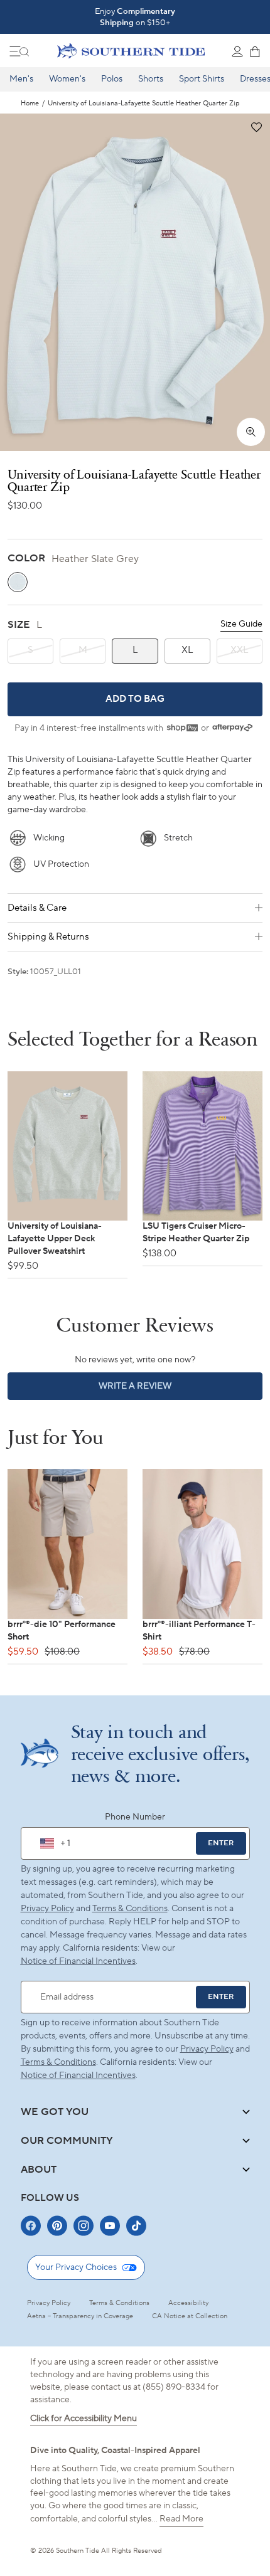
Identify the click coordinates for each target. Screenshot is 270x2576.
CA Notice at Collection (190, 2316)
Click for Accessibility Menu (84, 2419)
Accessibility (188, 2303)
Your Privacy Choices (76, 2267)
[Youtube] (110, 2226)
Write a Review (157, 1390)
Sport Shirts (202, 79)
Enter (221, 1843)
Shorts (151, 79)
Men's (21, 79)
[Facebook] (31, 2226)
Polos (112, 79)
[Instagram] (84, 2226)
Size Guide (241, 624)
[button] (256, 128)
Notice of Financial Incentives (78, 2075)
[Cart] (255, 51)
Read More (181, 2519)
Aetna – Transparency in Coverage (80, 2316)
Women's (67, 79)
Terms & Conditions (130, 1909)
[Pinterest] (57, 2226)
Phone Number (135, 1817)
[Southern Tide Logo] (131, 51)
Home (30, 104)
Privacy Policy (47, 1909)
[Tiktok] (136, 2226)
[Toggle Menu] (19, 51)
